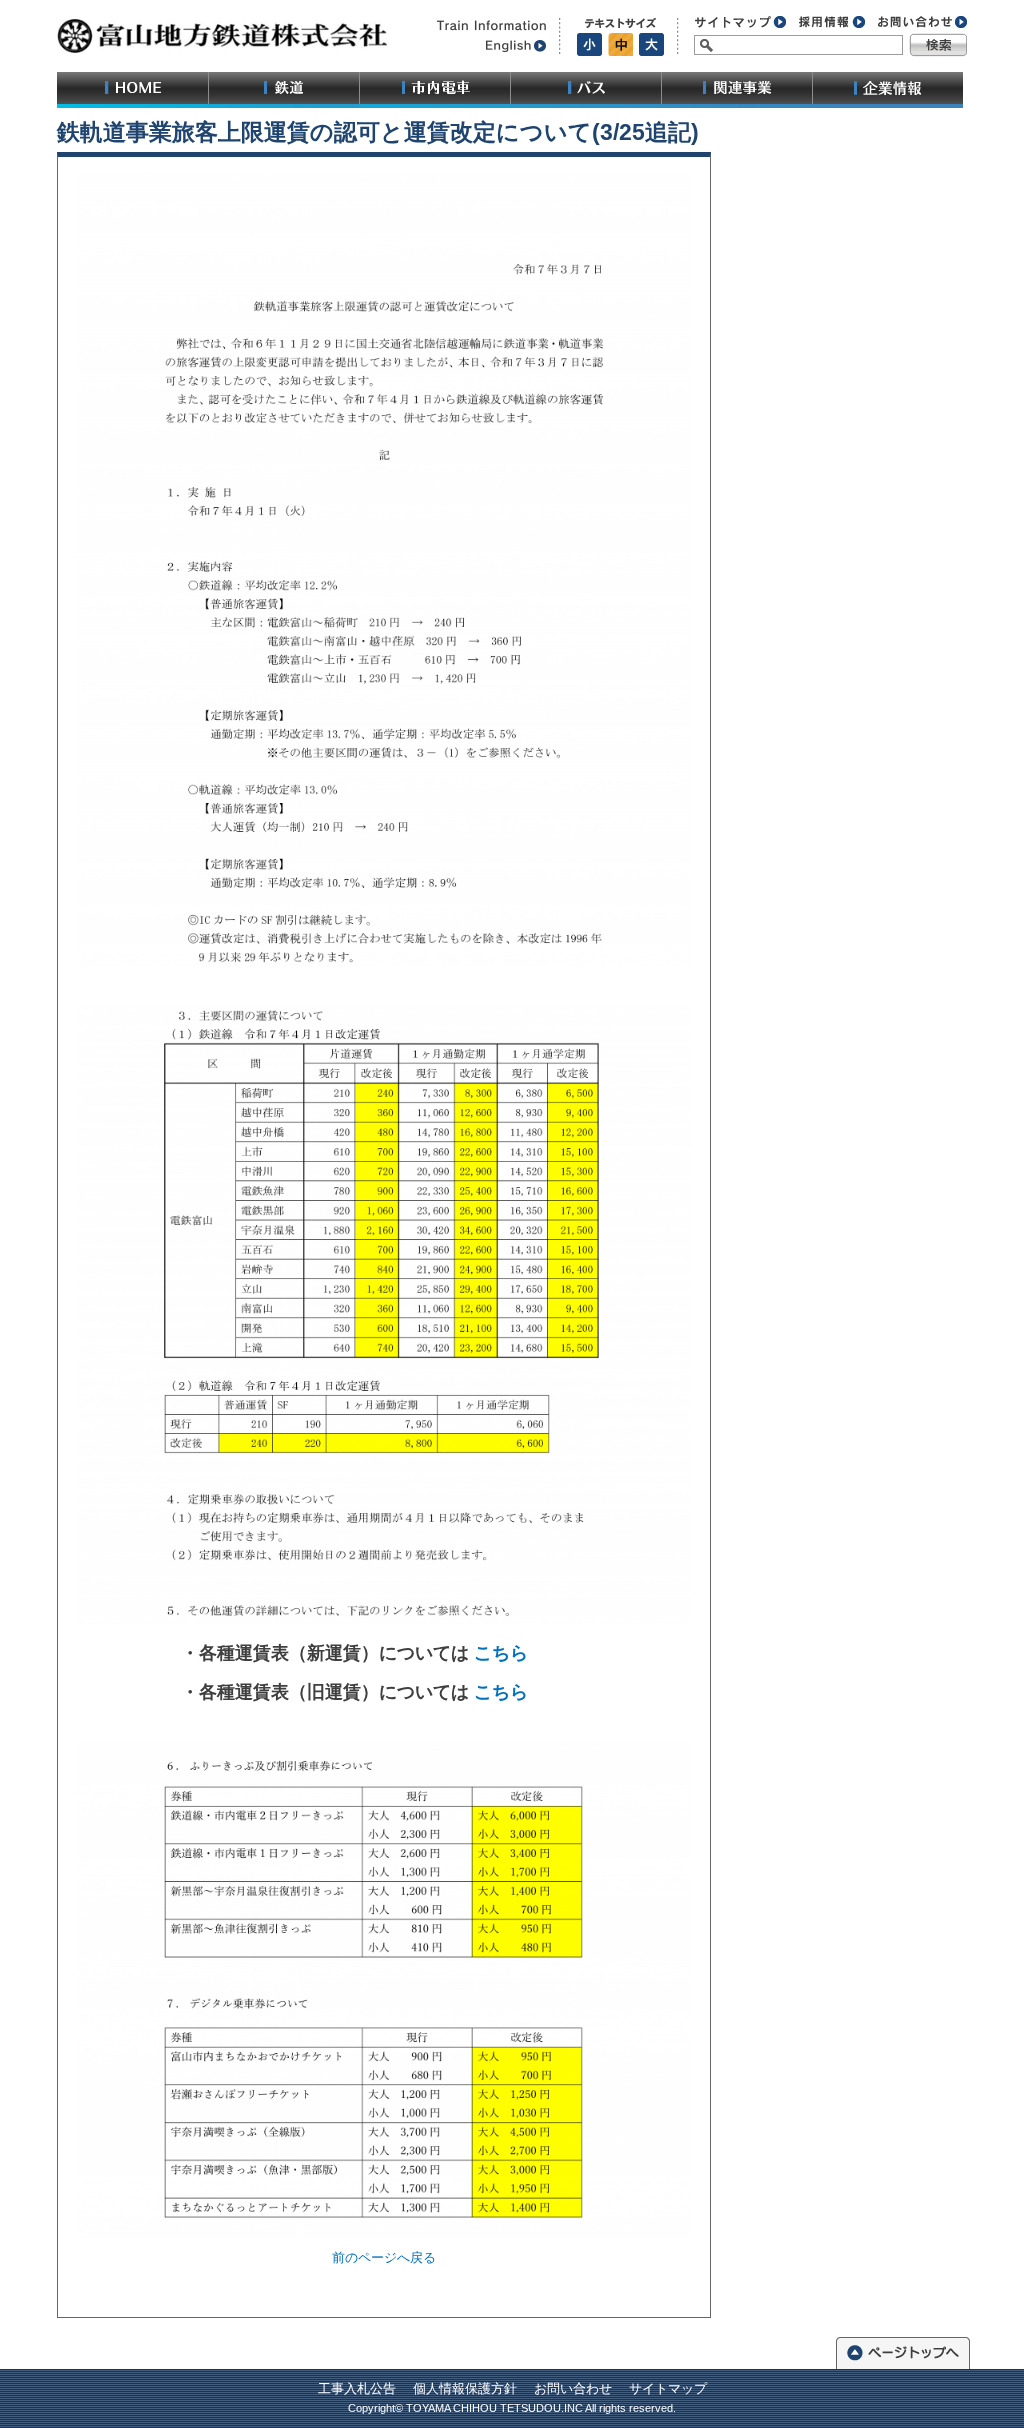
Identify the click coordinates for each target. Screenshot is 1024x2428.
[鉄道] (283, 90)
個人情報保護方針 (465, 2388)
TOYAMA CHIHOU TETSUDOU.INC (494, 2408)
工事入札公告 (357, 2388)
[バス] (585, 90)
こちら (501, 1653)
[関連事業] (736, 90)
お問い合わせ (573, 2388)
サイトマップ (668, 2388)
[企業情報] (887, 90)
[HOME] (132, 90)
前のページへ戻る (384, 2257)
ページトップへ (903, 2351)
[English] (488, 46)
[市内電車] (434, 90)
